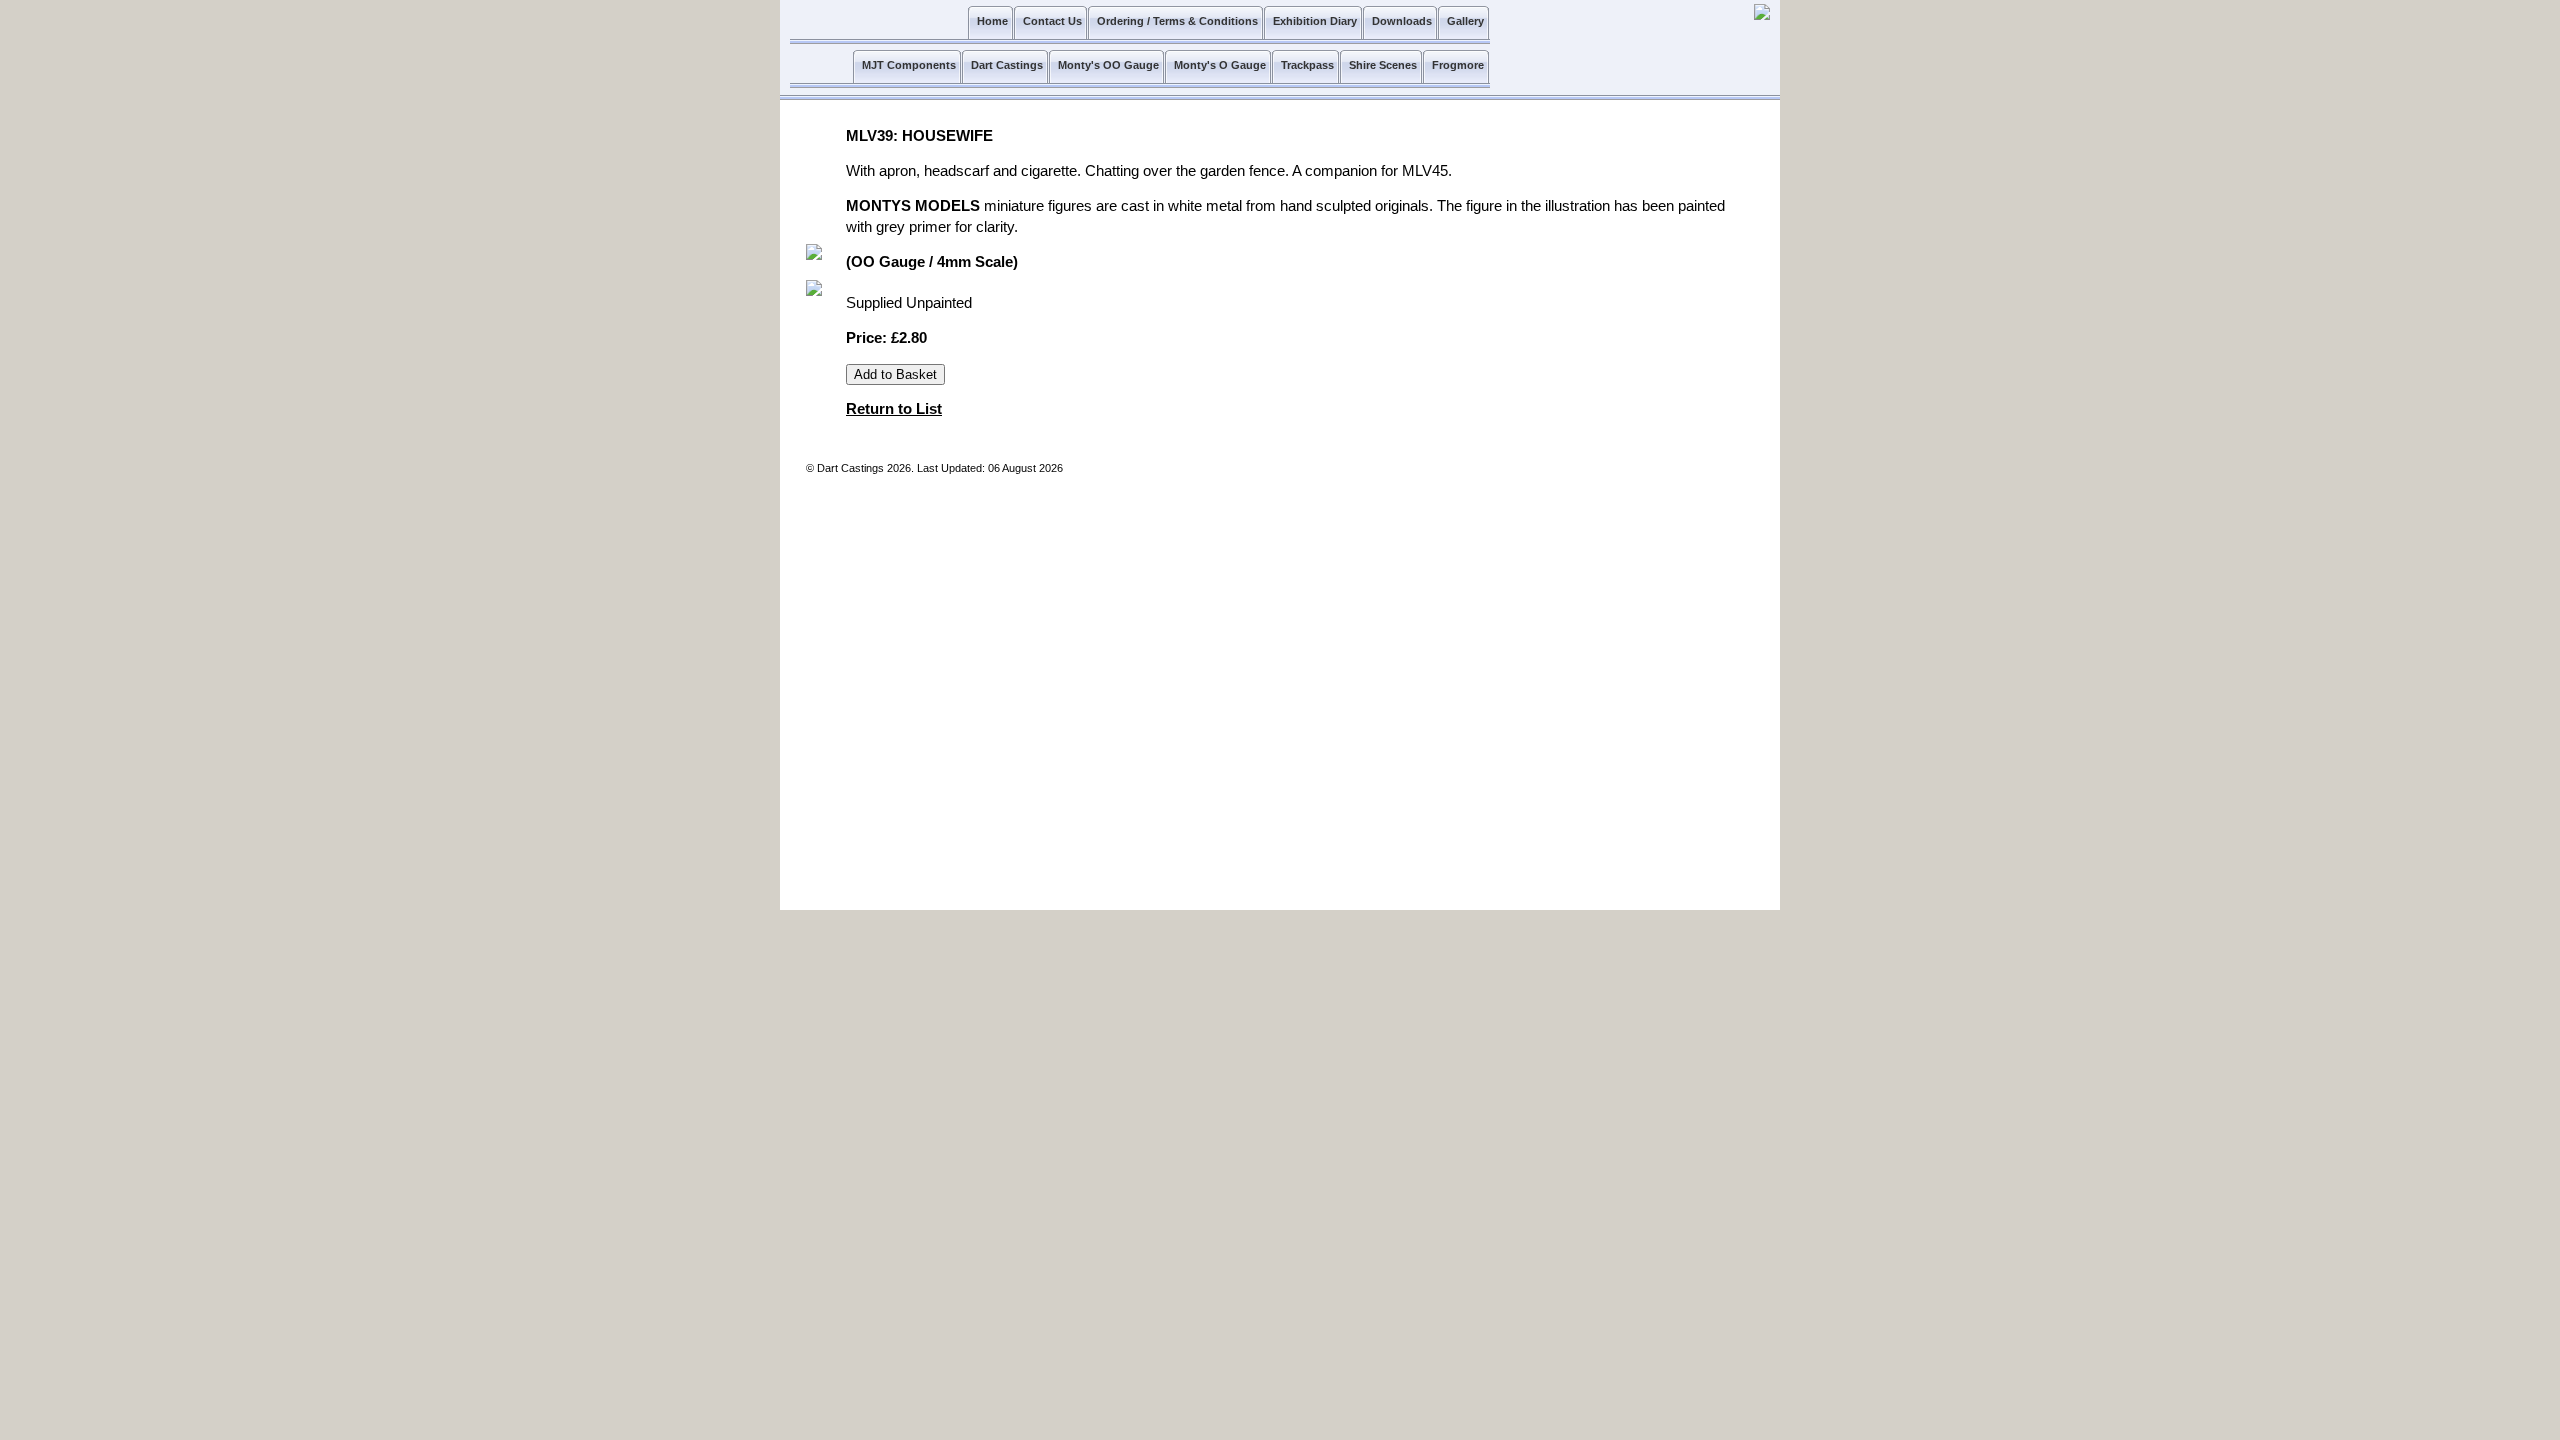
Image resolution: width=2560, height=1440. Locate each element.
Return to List (894, 409)
